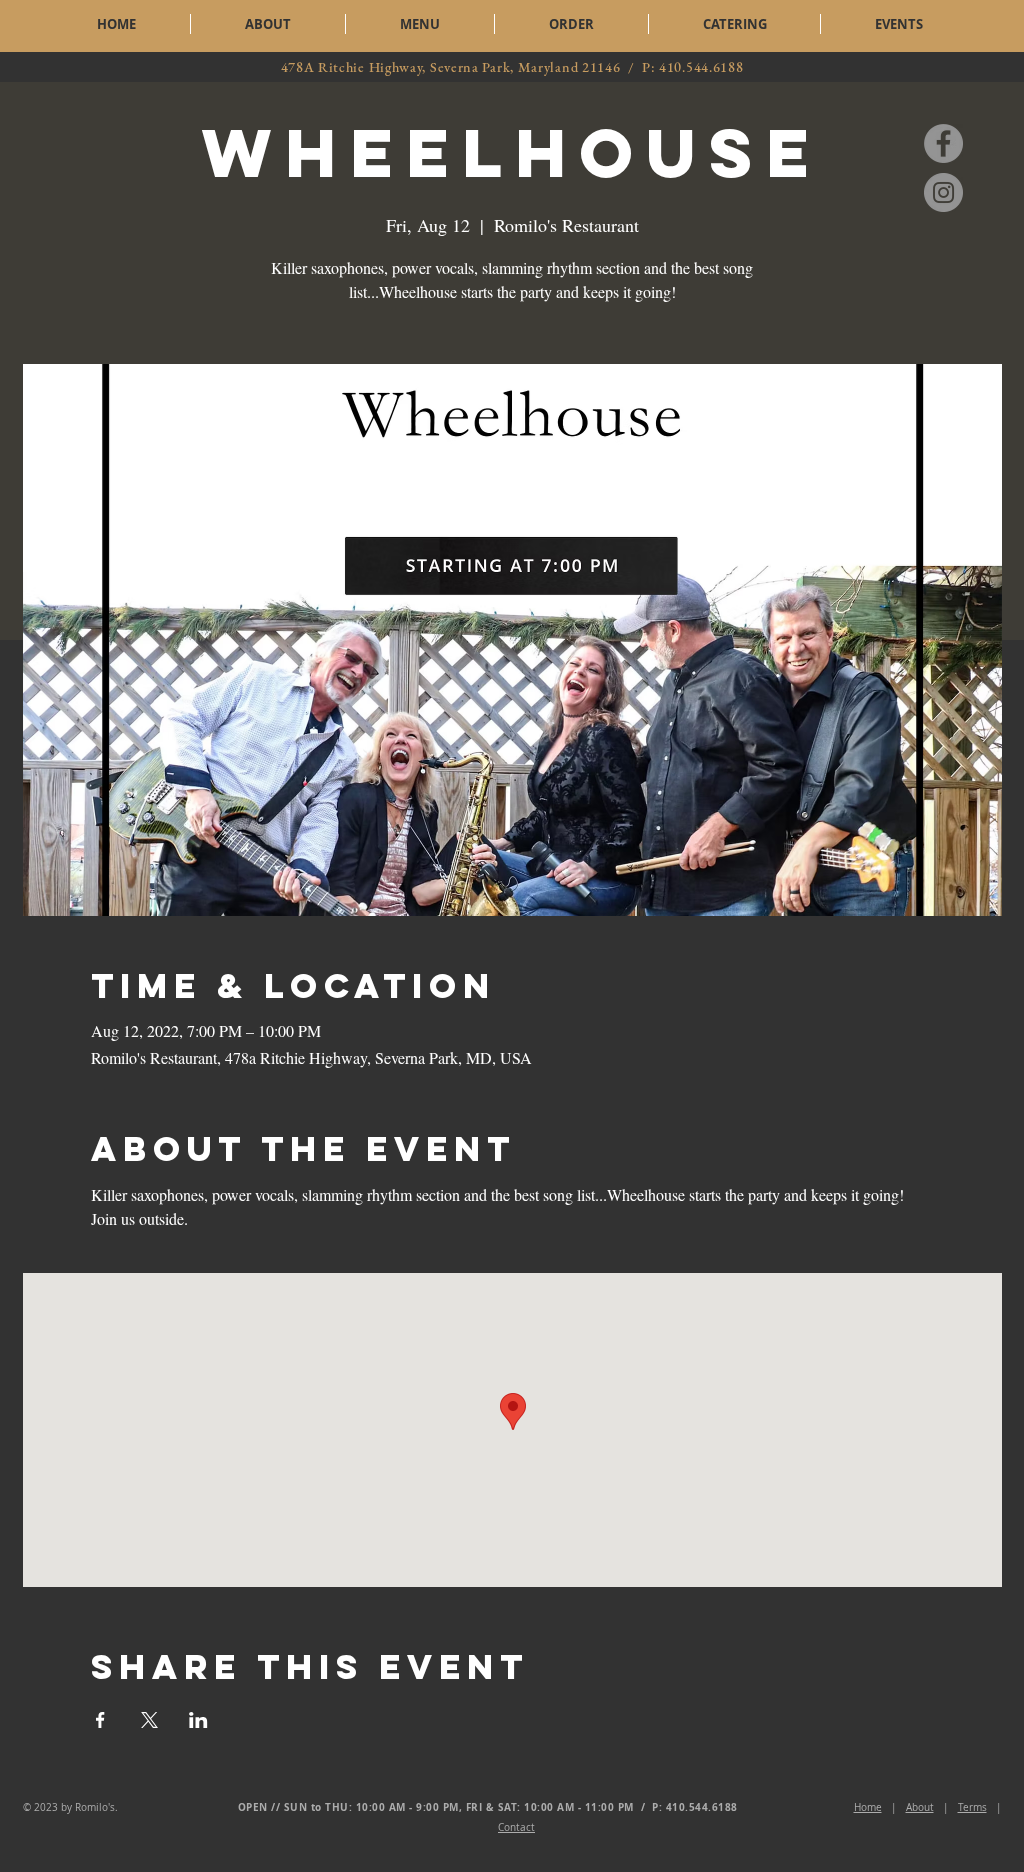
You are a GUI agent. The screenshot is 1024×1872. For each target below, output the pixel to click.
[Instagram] (943, 192)
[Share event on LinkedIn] (198, 1720)
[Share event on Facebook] (100, 1720)
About (920, 1807)
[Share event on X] (149, 1720)
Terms (972, 1807)
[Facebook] (943, 143)
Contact (516, 1827)
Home (868, 1807)
